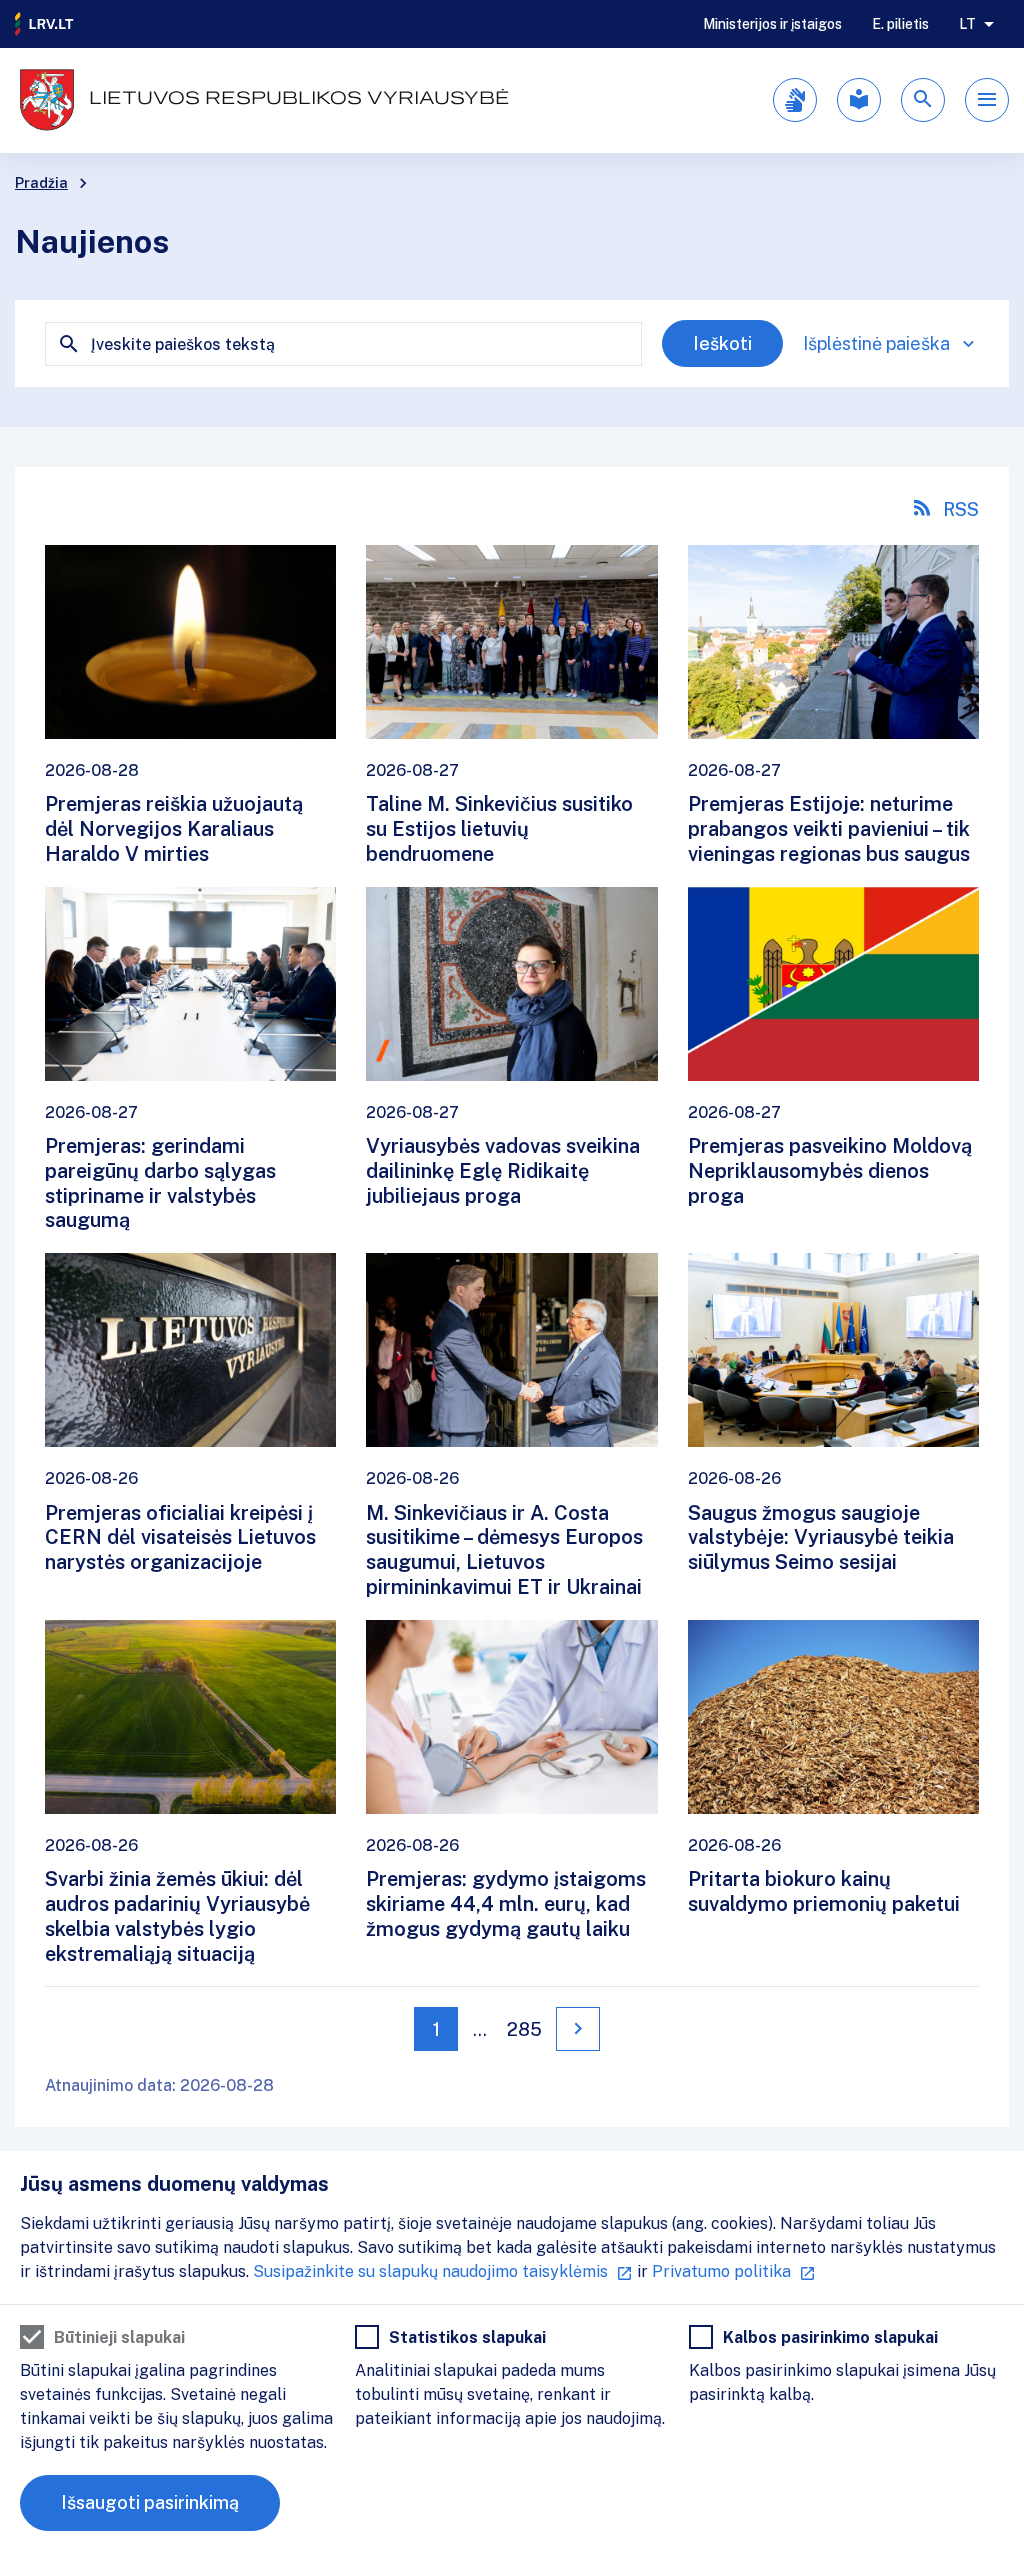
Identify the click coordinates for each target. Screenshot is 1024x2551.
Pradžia (41, 183)
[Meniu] (987, 100)
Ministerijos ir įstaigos (772, 24)
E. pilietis (900, 24)
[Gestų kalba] (795, 100)
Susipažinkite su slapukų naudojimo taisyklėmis (430, 2271)
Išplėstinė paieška (876, 343)
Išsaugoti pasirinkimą (150, 2502)
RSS (961, 509)
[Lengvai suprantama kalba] (859, 100)
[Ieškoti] (923, 100)
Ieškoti (722, 343)
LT (967, 24)
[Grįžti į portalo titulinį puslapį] (45, 24)
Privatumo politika (721, 2271)
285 (524, 2029)
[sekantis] (578, 2029)
